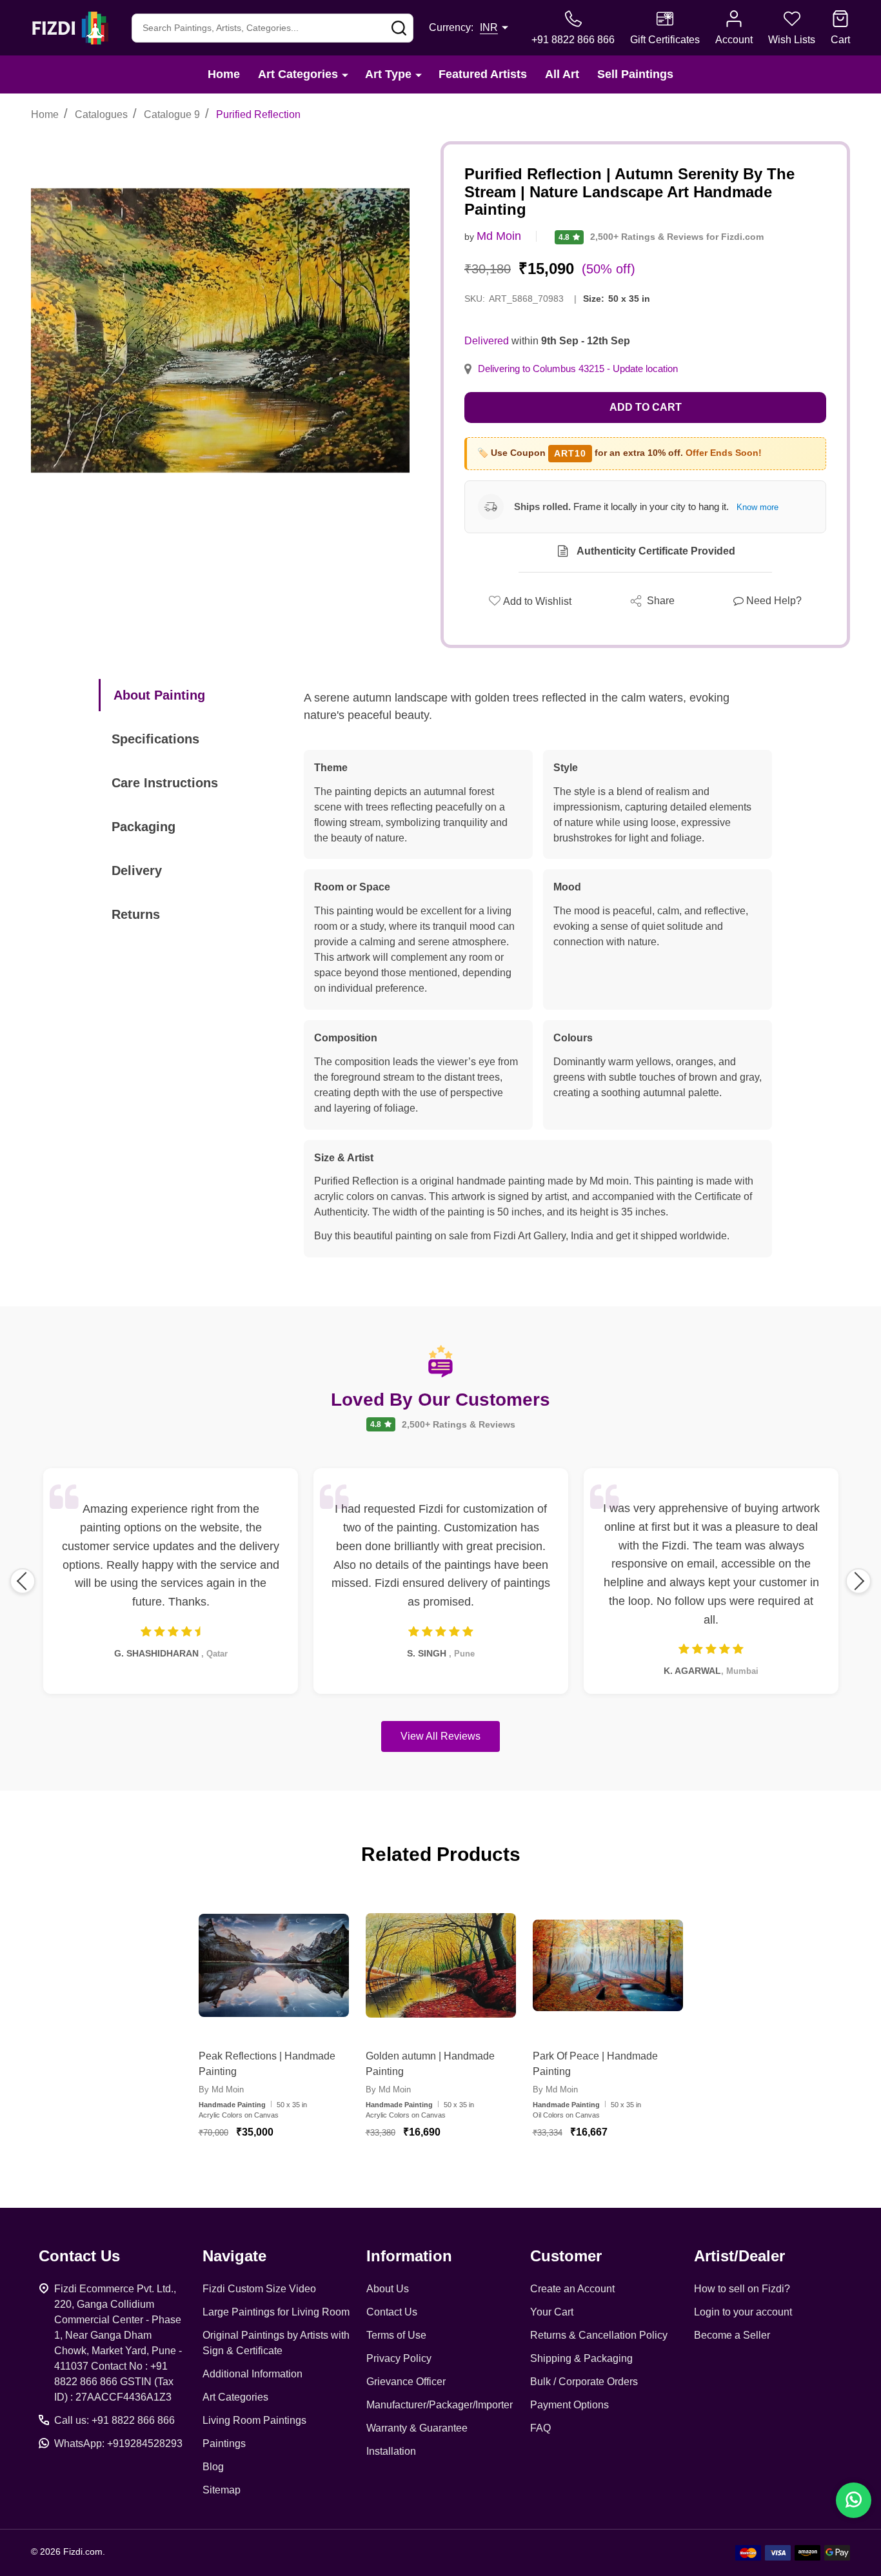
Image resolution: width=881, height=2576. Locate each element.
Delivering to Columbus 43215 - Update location (578, 369)
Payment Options (569, 2405)
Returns (136, 914)
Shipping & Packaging (581, 2358)
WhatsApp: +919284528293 (118, 2443)
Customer (566, 2256)
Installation (391, 2451)
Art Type (388, 74)
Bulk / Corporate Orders (584, 2382)
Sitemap (222, 2490)
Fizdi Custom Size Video (259, 2289)
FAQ (540, 2428)
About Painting (159, 695)
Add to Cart (646, 407)
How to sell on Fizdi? (742, 2289)
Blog (213, 2467)
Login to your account (743, 2312)
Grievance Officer (406, 2382)
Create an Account (572, 2289)
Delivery (137, 870)
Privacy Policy (399, 2358)
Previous (23, 1581)
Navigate (234, 2256)
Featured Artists (483, 74)
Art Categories (298, 74)
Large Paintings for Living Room (276, 2312)
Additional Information (252, 2374)
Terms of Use (396, 2335)
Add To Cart (289, 2170)
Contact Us (392, 2312)
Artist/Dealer (739, 2256)
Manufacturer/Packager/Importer (440, 2405)
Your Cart (552, 2312)
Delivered (487, 341)
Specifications (155, 739)
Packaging (144, 827)
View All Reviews (440, 1736)
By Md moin (221, 2089)
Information (409, 2256)
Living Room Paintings (254, 2420)
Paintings (224, 2443)
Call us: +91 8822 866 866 (114, 2420)
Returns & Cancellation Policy (599, 2335)
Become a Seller (732, 2335)
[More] (345, 74)
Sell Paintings (635, 74)
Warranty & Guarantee (417, 2428)
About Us (388, 2289)
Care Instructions (165, 783)
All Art (562, 74)
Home (224, 74)
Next (858, 1581)
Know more (757, 507)
